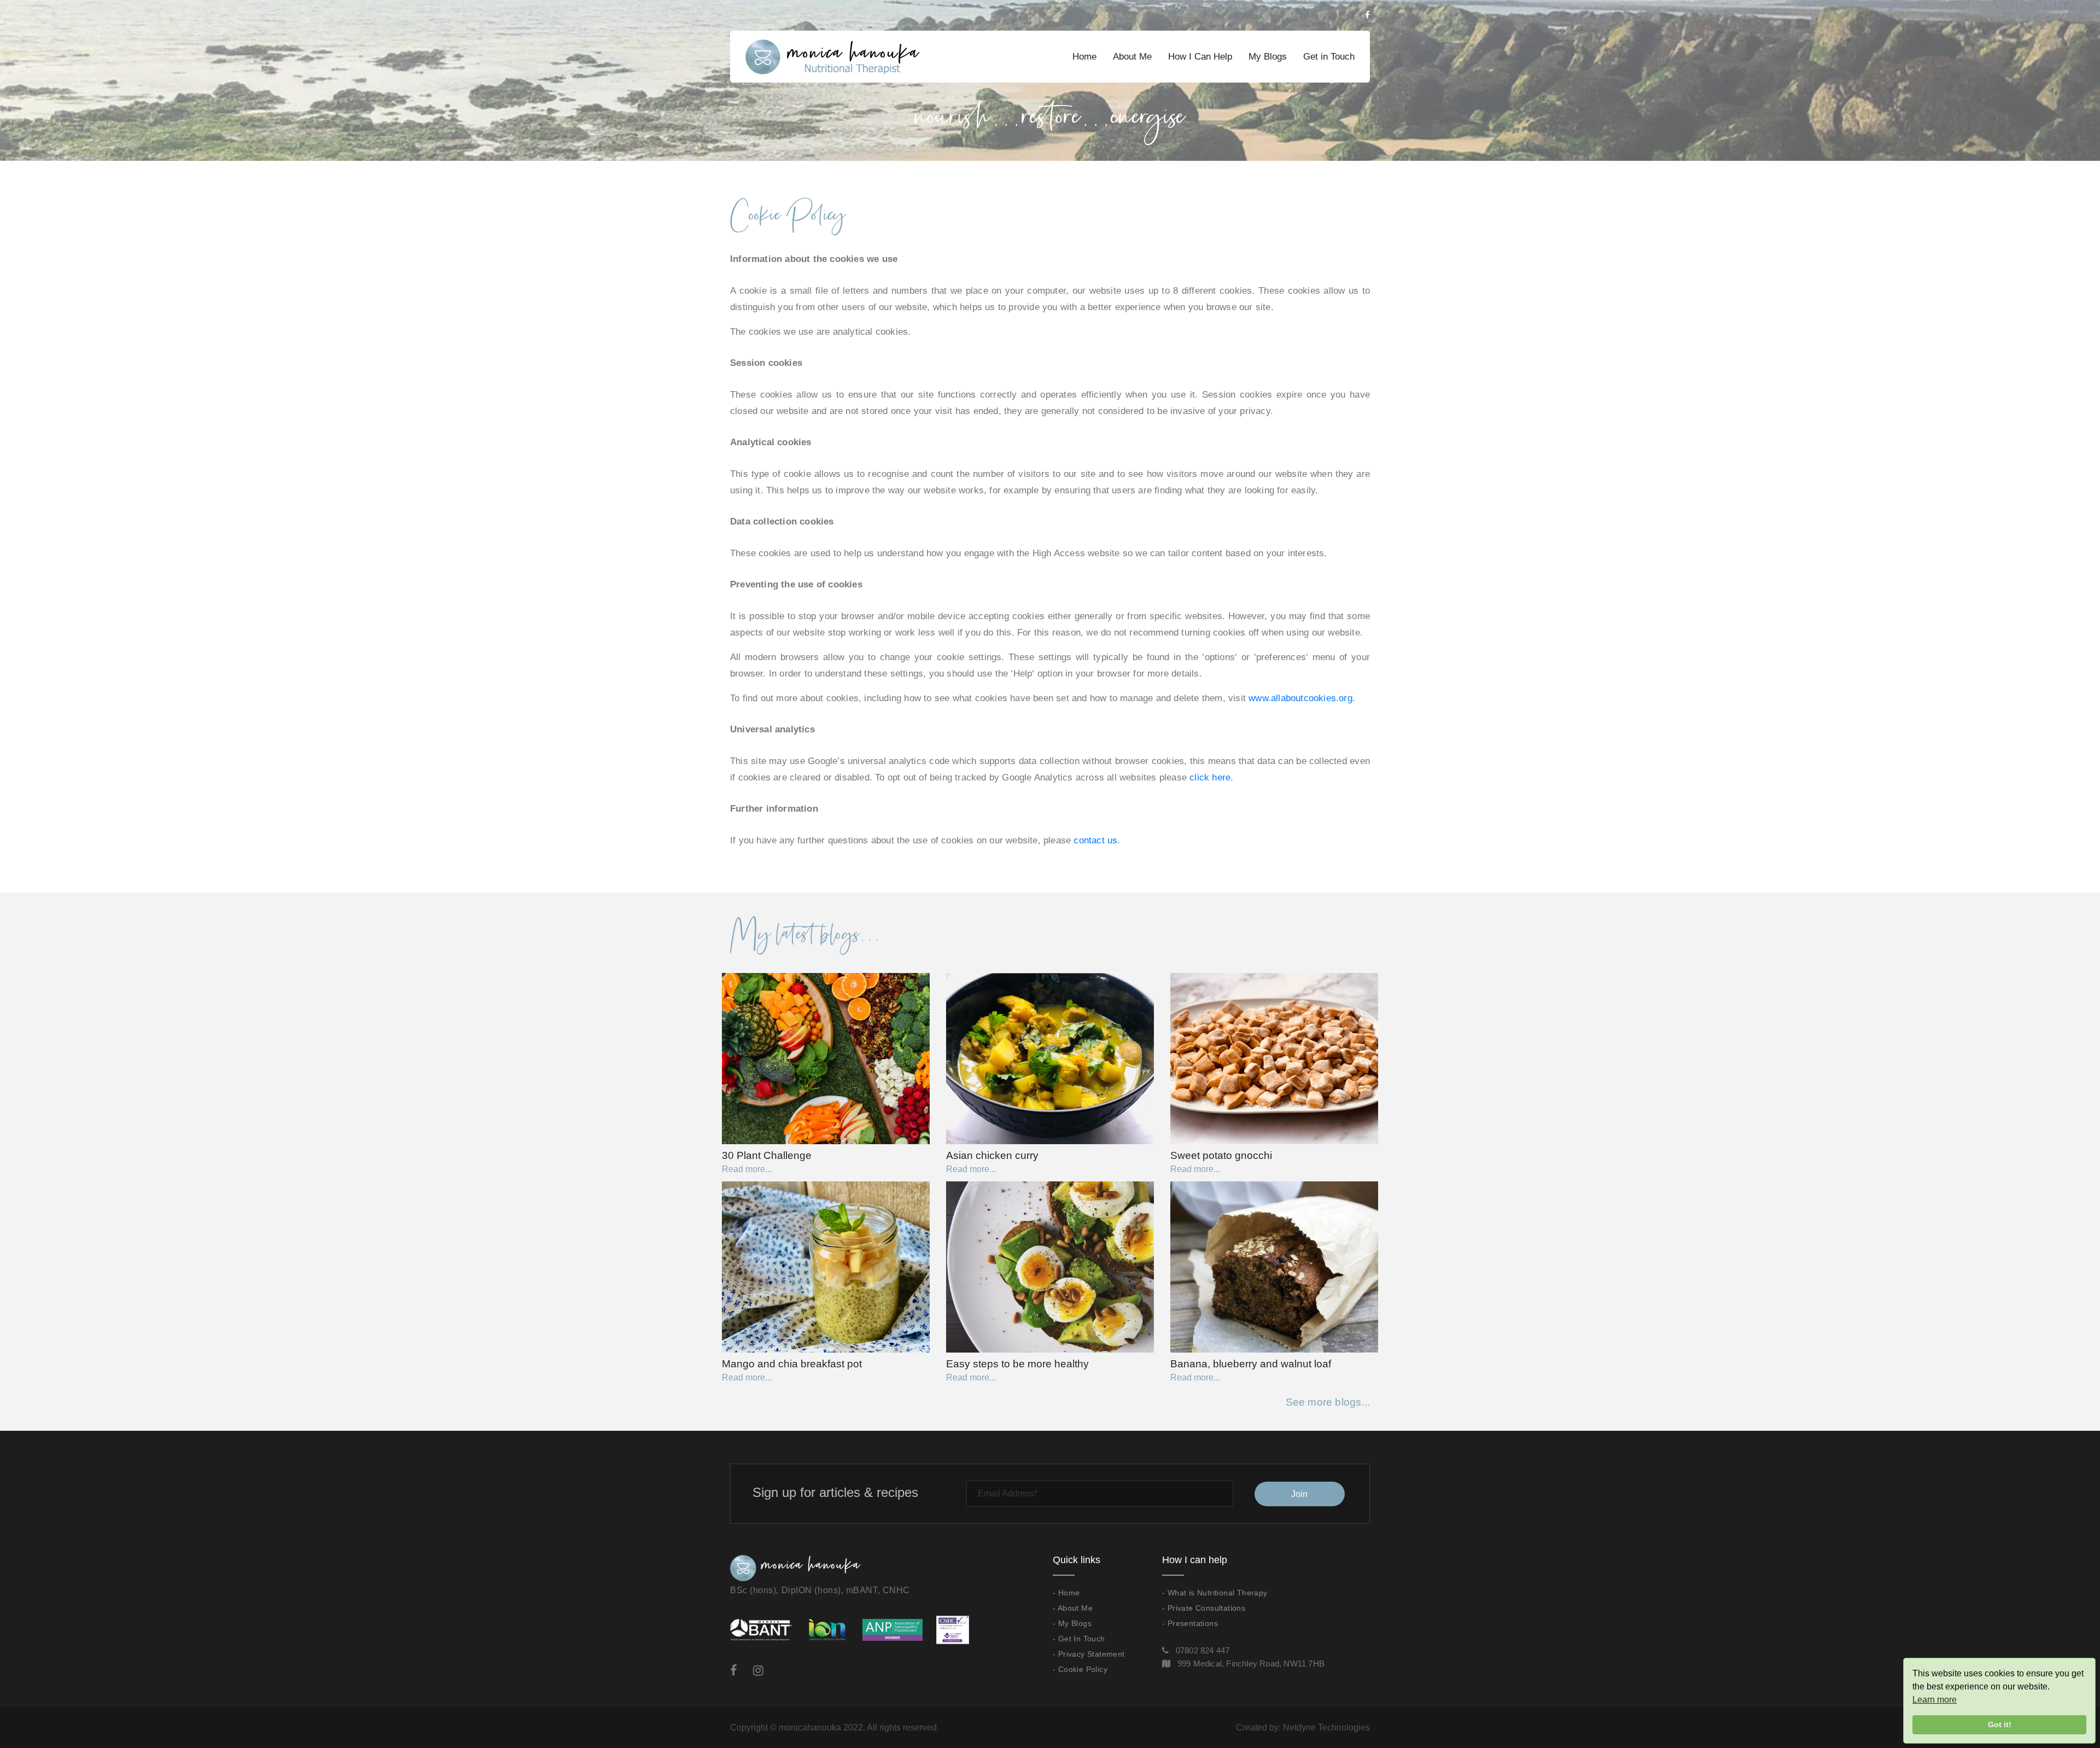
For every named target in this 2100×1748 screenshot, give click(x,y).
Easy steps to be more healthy (1017, 1364)
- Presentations (1190, 1623)
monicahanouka (810, 1727)
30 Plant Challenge (767, 1155)
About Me (1132, 57)
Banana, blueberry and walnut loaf (1251, 1364)
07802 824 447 (1203, 1650)
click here (1210, 777)
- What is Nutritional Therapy (1215, 1593)
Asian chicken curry (992, 1155)
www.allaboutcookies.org (1300, 698)
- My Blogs (1072, 1623)
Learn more (1935, 1700)
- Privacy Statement (1089, 1654)
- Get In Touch (1079, 1639)
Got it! (2000, 1724)
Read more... (747, 1169)
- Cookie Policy (1080, 1669)
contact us (1095, 840)
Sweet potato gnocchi (1221, 1155)
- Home (1066, 1593)
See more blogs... (1328, 1402)
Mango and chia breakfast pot (792, 1364)
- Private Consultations (1204, 1608)
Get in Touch (1329, 57)
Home (1084, 57)
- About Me (1073, 1608)
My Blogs (1268, 57)
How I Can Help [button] (1200, 57)
